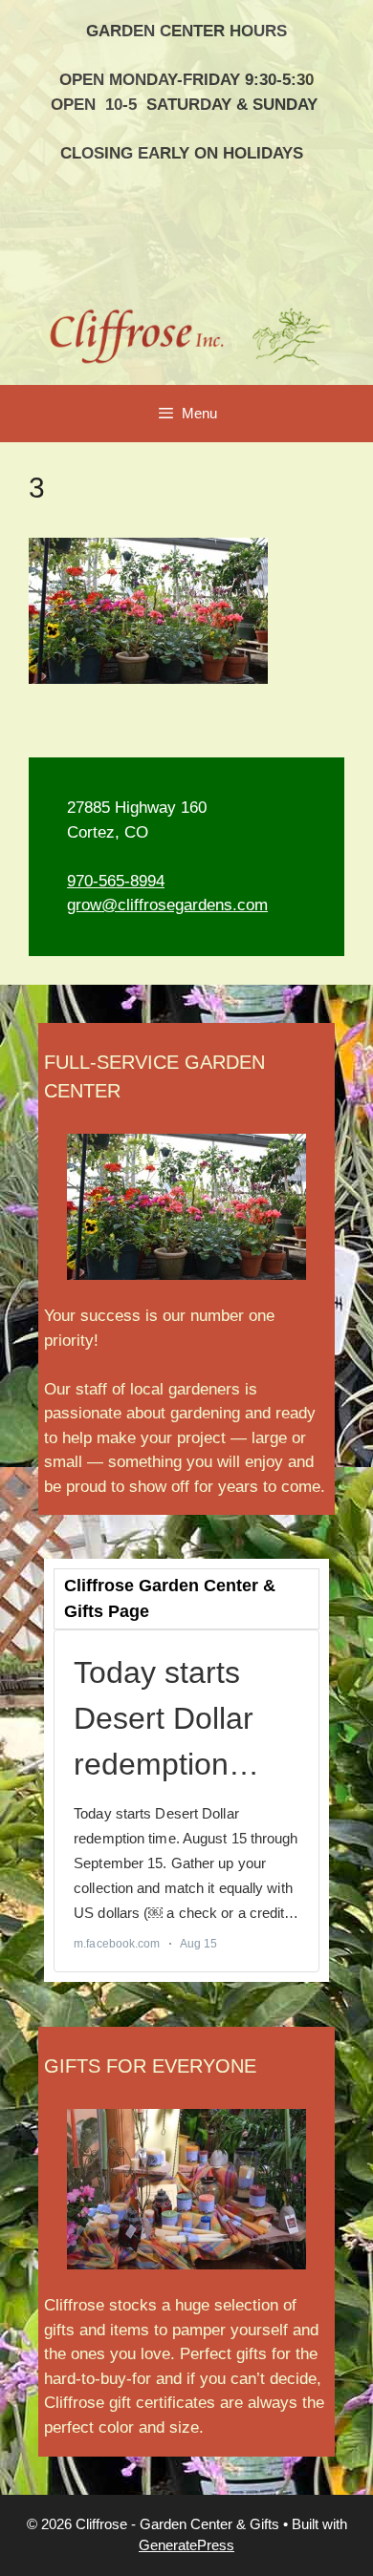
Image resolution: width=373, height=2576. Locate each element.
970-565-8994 (116, 881)
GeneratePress (186, 2545)
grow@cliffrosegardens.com (167, 905)
